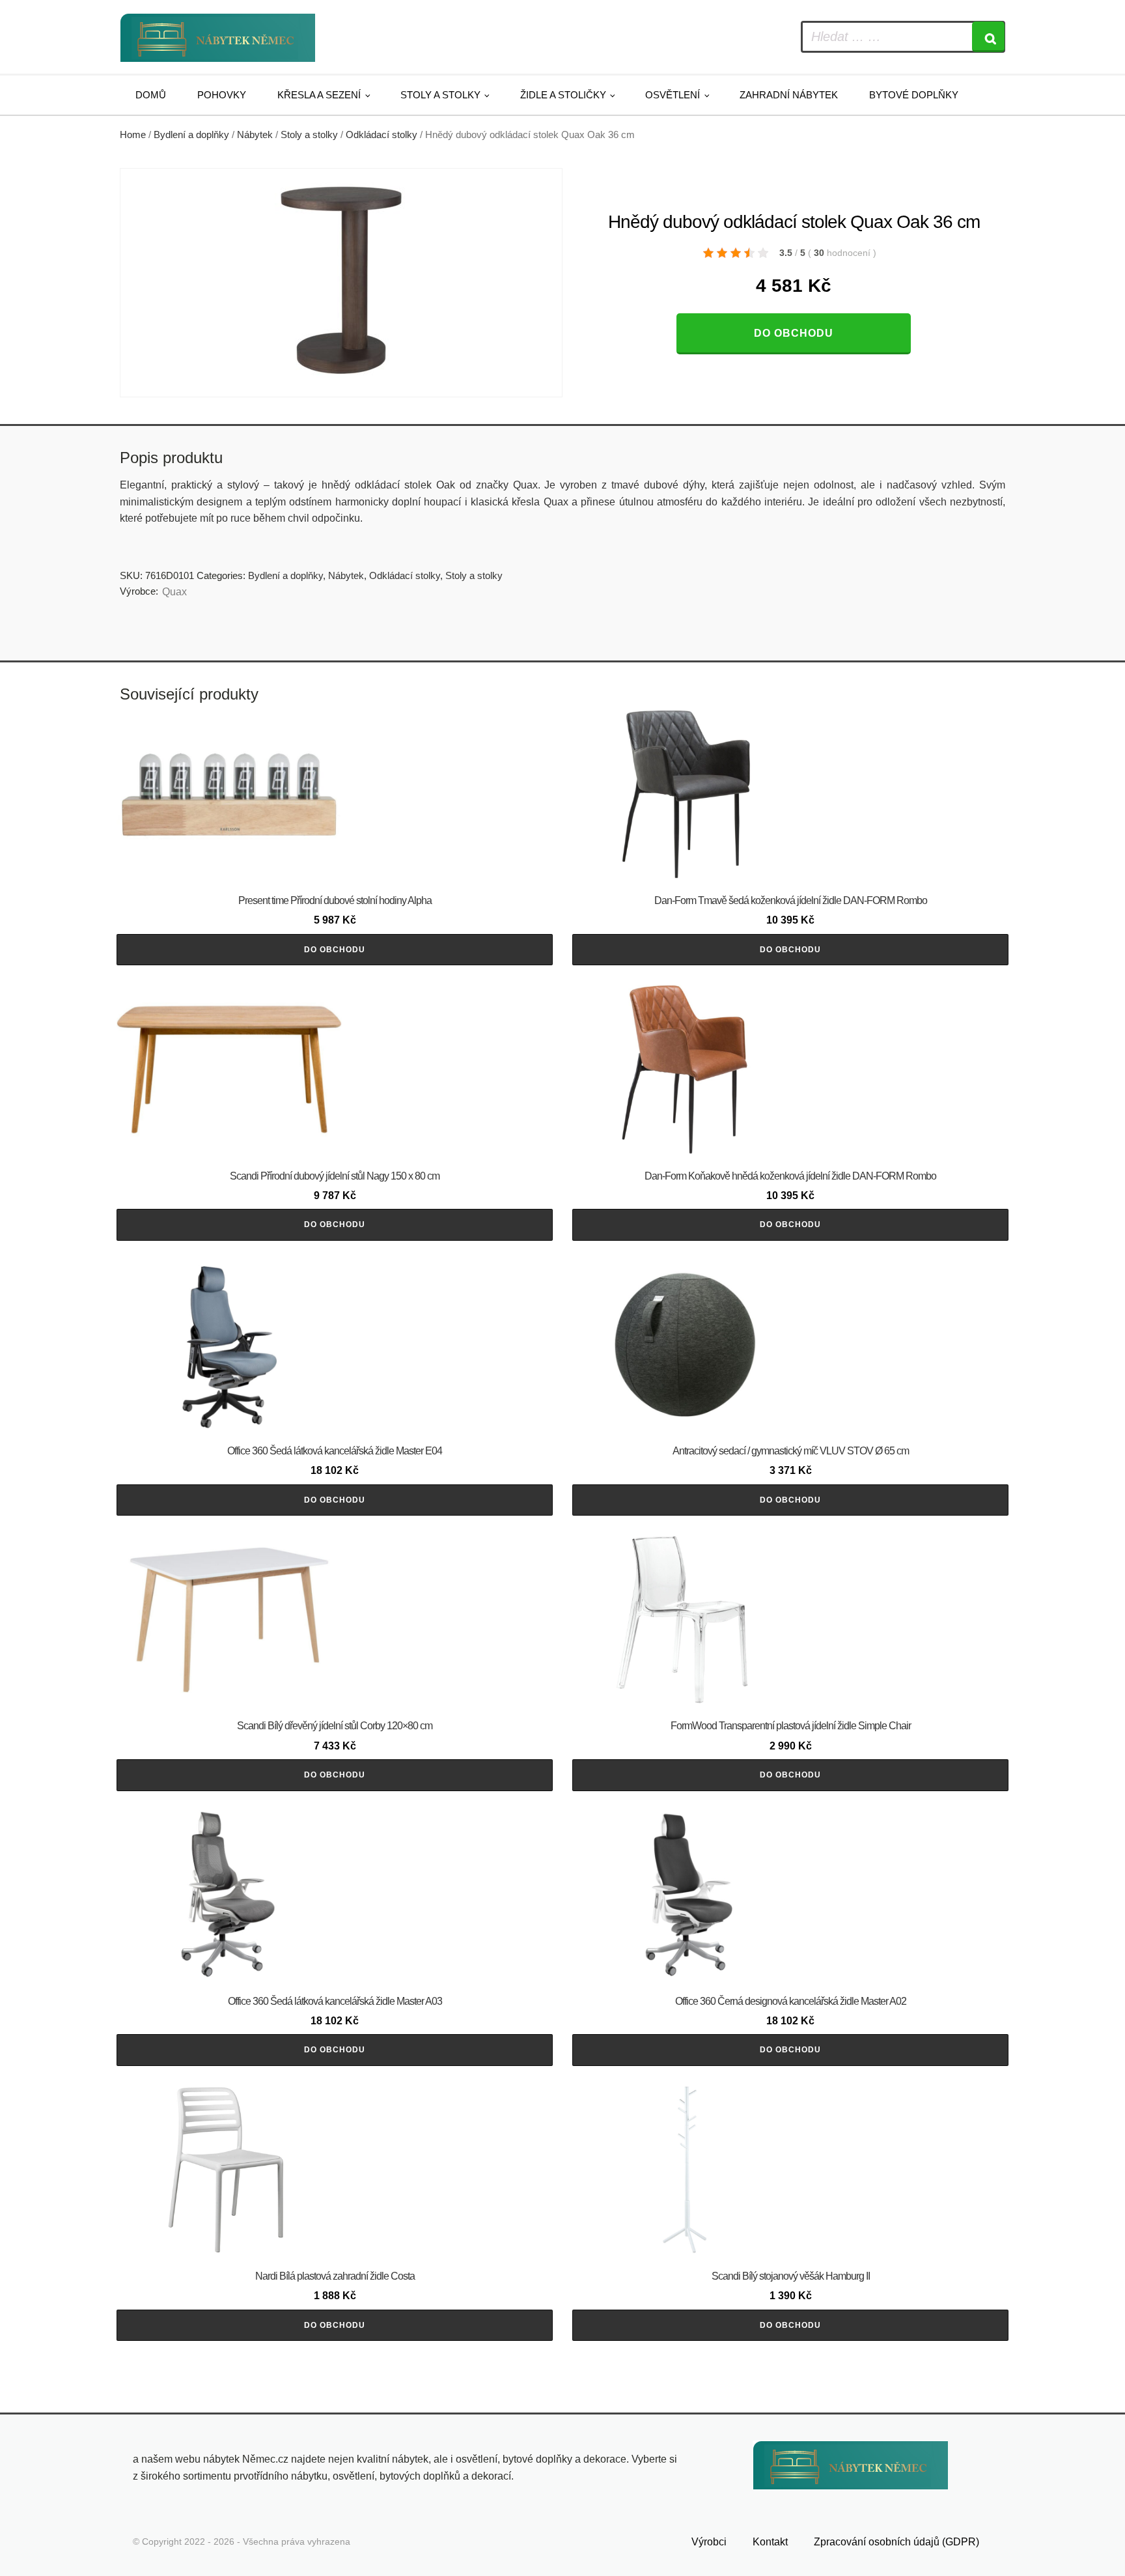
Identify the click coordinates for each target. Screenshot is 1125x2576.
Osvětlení (673, 95)
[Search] (988, 37)
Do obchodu (794, 333)
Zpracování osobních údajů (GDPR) (896, 2542)
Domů (151, 95)
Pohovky (222, 95)
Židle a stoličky (563, 95)
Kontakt (770, 2542)
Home (133, 135)
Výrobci (709, 2542)
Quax (174, 592)
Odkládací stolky (382, 135)
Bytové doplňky (914, 95)
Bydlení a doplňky (191, 135)
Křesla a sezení (319, 95)
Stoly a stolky (440, 95)
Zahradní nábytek (789, 95)
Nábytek (255, 135)
